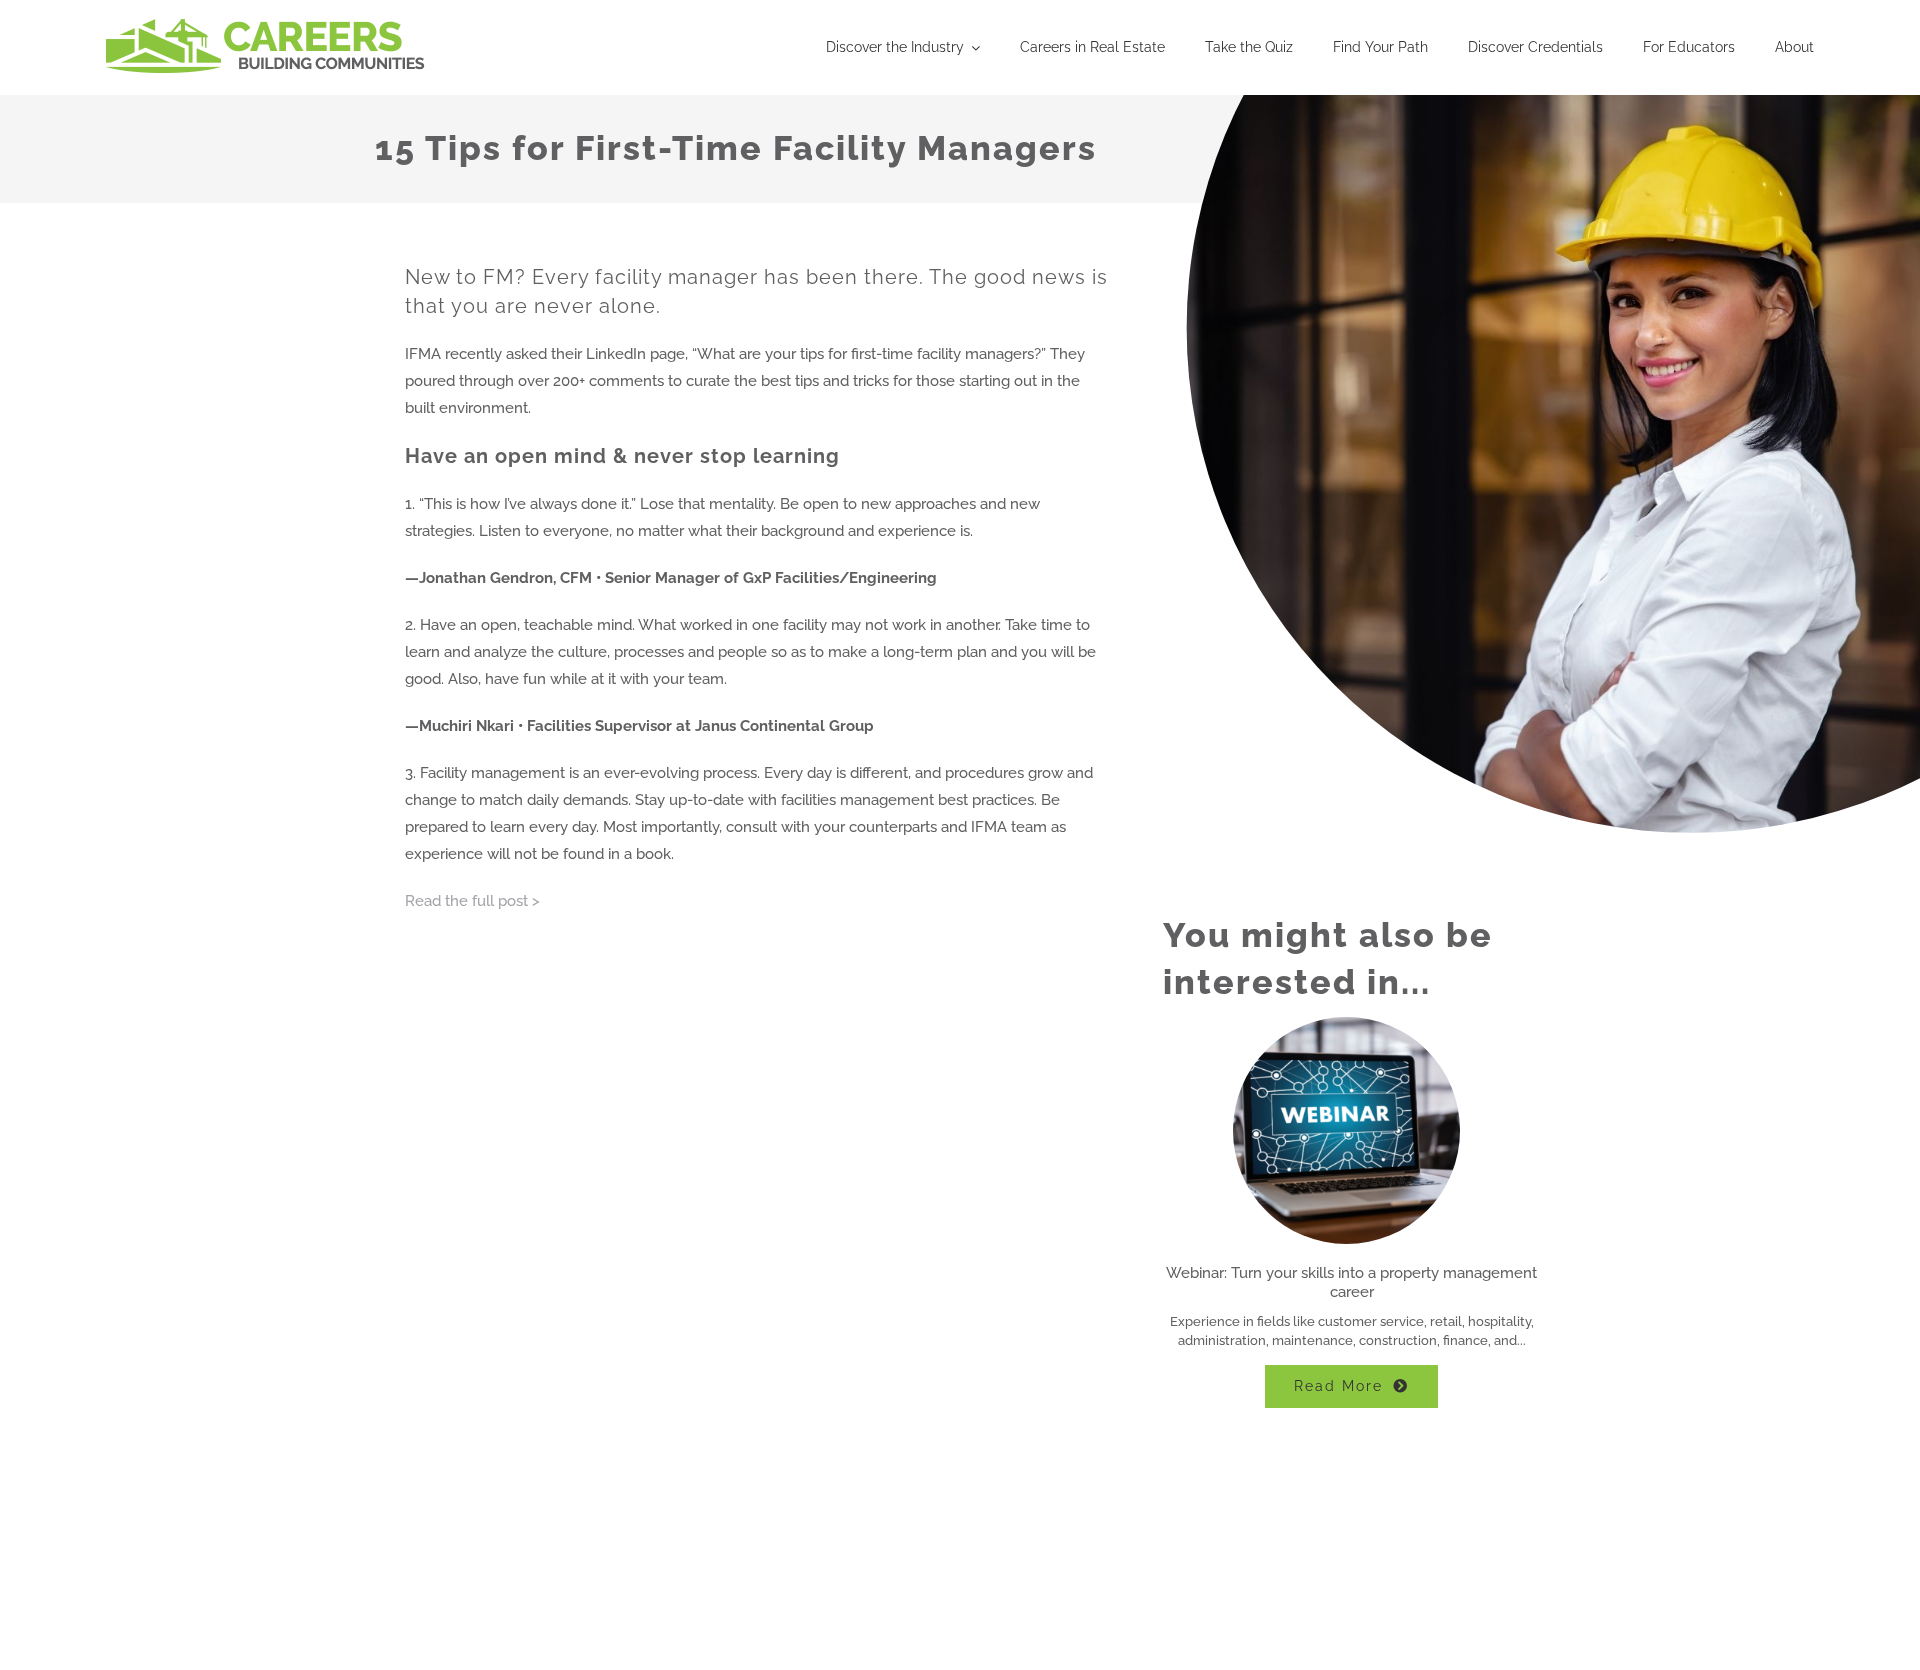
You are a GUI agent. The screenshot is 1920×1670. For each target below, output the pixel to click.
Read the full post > (472, 901)
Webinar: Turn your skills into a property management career (1351, 1282)
